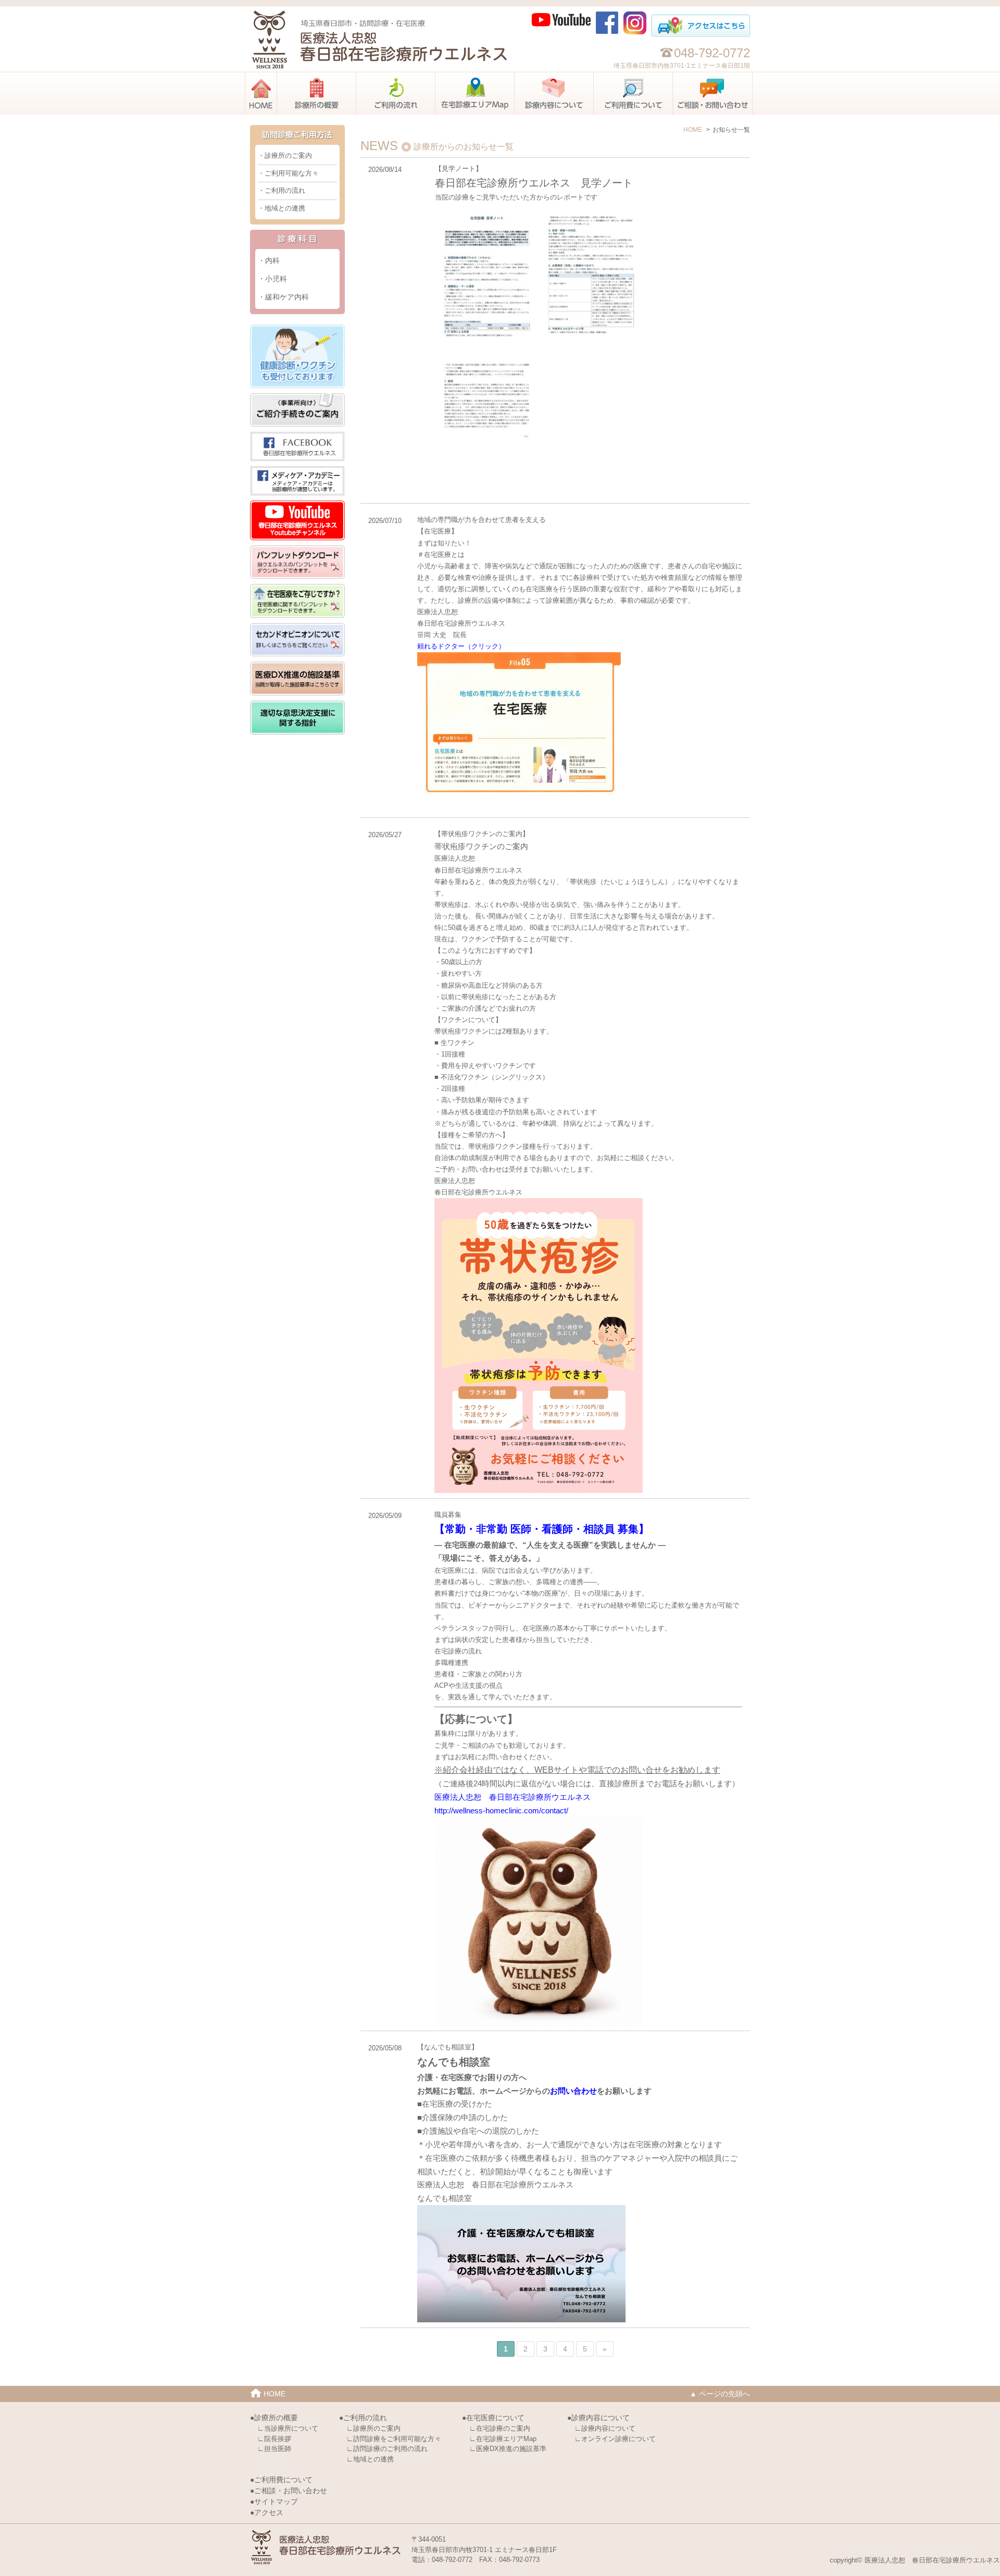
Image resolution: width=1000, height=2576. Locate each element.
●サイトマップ (274, 2502)
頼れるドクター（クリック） (461, 646)
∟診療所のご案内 (373, 2428)
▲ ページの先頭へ (720, 2394)
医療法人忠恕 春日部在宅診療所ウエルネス (512, 1797)
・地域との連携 (282, 208)
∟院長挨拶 (274, 2439)
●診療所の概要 (274, 2418)
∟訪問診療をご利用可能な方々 (394, 2439)
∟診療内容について (605, 2428)
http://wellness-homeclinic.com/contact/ (501, 1810)
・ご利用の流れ (282, 190)
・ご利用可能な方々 (288, 173)
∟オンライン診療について (615, 2439)
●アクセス (267, 2512)
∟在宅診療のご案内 (500, 2428)
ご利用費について (673, 76)
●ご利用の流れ (363, 2418)
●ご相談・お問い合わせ (289, 2491)
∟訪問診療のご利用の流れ (387, 2449)
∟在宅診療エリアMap (503, 2439)
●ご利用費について (281, 2480)
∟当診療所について (288, 2428)
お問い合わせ (573, 2091)
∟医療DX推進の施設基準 (508, 2449)
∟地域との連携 (370, 2459)
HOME (277, 76)
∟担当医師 (274, 2449)
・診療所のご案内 (285, 155)
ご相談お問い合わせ (752, 76)
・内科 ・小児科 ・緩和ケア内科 (283, 279)
